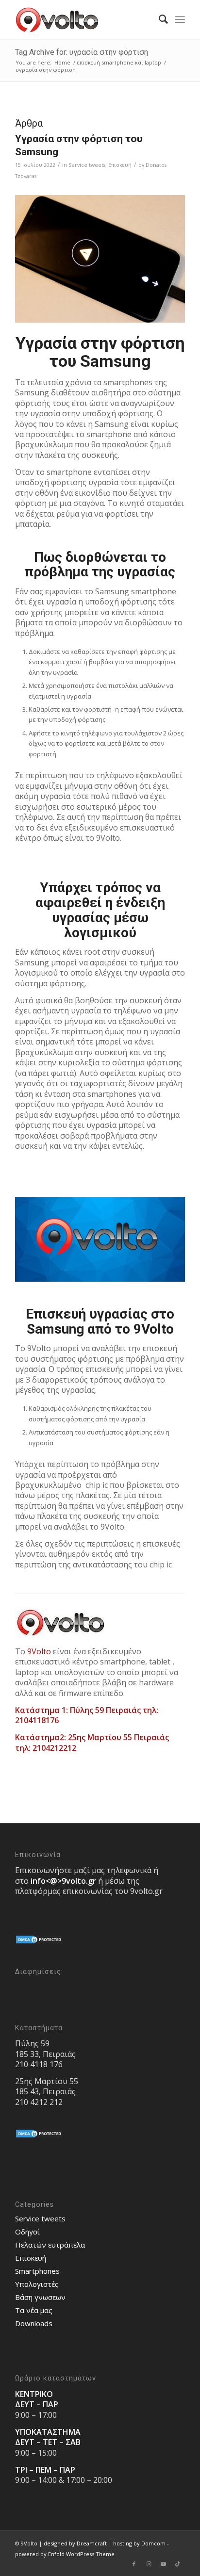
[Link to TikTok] (178, 2564)
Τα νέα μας (34, 2310)
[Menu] (180, 19)
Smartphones (37, 2271)
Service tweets (87, 165)
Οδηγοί (27, 2232)
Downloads (34, 2323)
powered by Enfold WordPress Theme (65, 2554)
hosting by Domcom (139, 2543)
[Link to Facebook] (134, 2564)
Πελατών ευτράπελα (50, 2245)
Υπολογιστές (37, 2284)
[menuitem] (158, 19)
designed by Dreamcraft (75, 2543)
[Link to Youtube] (163, 2564)
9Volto (39, 1651)
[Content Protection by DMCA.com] (39, 1942)
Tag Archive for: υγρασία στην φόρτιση (82, 52)
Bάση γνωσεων (40, 2297)
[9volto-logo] (83, 19)
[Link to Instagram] (149, 2564)
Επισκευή (120, 165)
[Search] (158, 19)
